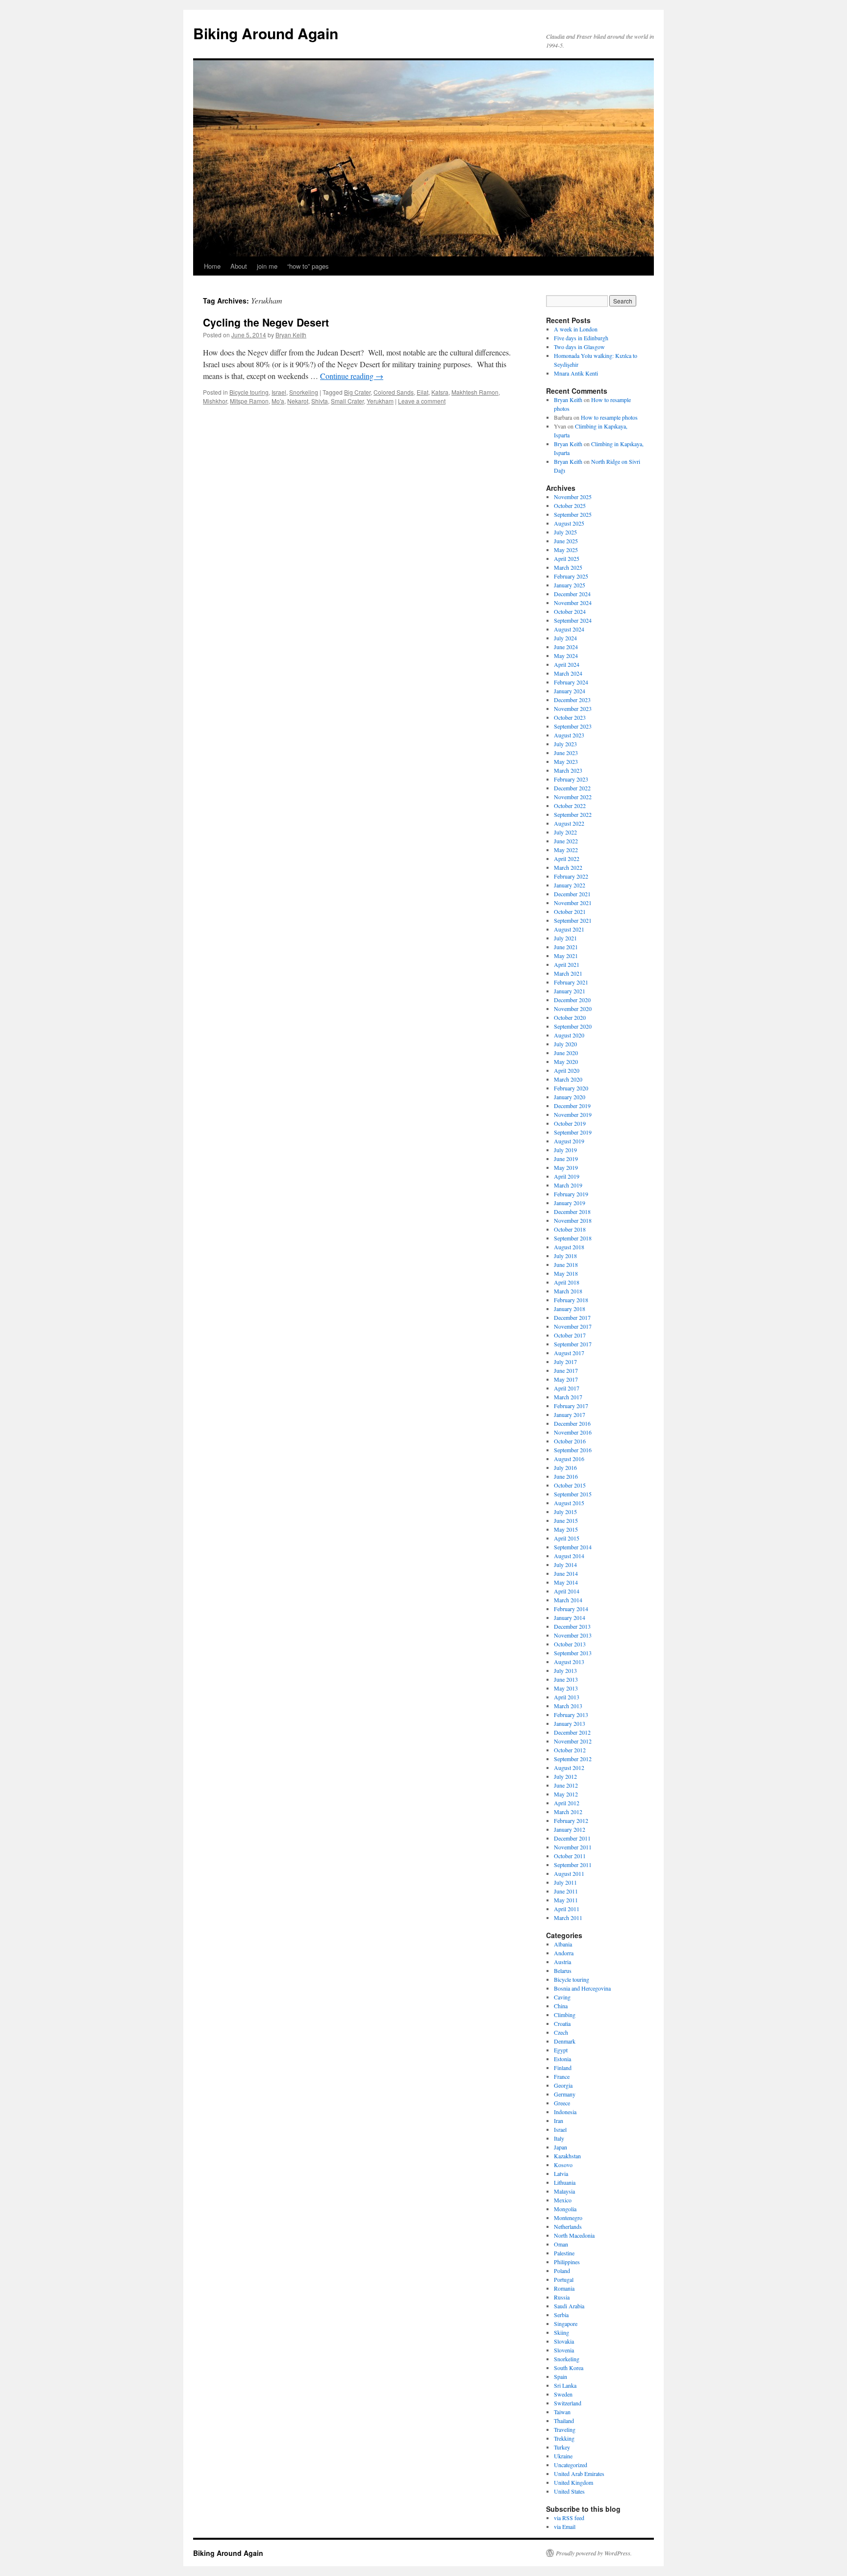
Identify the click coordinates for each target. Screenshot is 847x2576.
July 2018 (565, 1256)
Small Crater (347, 401)
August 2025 (569, 523)
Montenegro (568, 2218)
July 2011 (565, 1882)
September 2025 (573, 514)
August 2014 (569, 1556)
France (562, 2076)
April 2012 (567, 1803)
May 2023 (566, 761)
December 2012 (572, 1732)
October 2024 (570, 611)
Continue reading (352, 376)
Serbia (561, 2315)
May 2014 (566, 1582)
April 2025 (567, 558)
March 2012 (568, 1812)
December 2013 (572, 1626)
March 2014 (568, 1600)
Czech (561, 2032)
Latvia (561, 2173)
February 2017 (571, 1406)
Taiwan (562, 2412)
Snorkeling (304, 392)
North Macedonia (574, 2235)
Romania (564, 2288)
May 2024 (566, 656)
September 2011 (573, 1865)
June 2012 (566, 1785)
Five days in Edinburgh (581, 338)
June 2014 (566, 1573)
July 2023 (565, 744)
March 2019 (568, 1185)
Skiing (561, 2332)
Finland (563, 2068)
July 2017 (565, 1362)
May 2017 (566, 1379)
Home (212, 266)
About (239, 266)
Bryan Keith (291, 335)
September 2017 (573, 1344)
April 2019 (567, 1176)
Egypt (561, 2050)
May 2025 (566, 550)
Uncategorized (571, 2465)
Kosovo (563, 2165)
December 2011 (572, 1838)
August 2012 (569, 1768)
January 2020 (570, 1097)
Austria (562, 1962)
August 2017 (569, 1353)
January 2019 (570, 1203)
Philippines (567, 2262)
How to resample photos (609, 417)
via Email (565, 2526)
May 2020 (566, 1061)
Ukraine (563, 2456)
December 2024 (572, 594)
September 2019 (573, 1132)
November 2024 (573, 603)
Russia (562, 2297)
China (561, 2006)
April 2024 (567, 664)
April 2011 (567, 1909)
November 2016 (573, 1432)
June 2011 (566, 1891)
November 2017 (573, 1326)
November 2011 (573, 1847)
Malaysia (564, 2191)
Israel (279, 392)
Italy (559, 2138)
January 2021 (570, 991)
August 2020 (569, 1035)
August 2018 (569, 1247)
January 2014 (570, 1617)
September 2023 (573, 726)
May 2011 (566, 1900)
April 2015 (567, 1538)
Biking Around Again (266, 33)
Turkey (562, 2447)
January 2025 (570, 585)
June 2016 (566, 1476)
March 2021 (568, 973)
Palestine (564, 2253)
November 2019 (573, 1114)
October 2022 (570, 806)
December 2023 (572, 700)
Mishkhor (215, 401)
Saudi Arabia (569, 2306)
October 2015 (570, 1485)
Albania (563, 1944)
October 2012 (570, 1750)
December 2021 (572, 894)
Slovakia (564, 2341)
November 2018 (573, 1220)
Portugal (564, 2279)
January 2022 (570, 885)
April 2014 (567, 1591)
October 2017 (570, 1335)
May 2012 (566, 1794)
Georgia (563, 2085)
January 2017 (570, 1414)
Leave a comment (422, 401)
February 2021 (571, 982)
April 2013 (567, 1697)
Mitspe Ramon (249, 401)
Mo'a (278, 401)
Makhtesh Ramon (475, 392)
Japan (561, 2147)
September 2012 (573, 1759)
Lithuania (565, 2182)
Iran (559, 2121)
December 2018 (572, 1212)
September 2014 (573, 1547)
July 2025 (565, 532)
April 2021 (567, 964)
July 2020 (565, 1044)
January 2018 (570, 1309)
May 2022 (566, 850)
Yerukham (380, 401)
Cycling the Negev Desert (266, 322)
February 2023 (571, 779)
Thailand (564, 2421)
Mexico (563, 2200)
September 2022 (573, 814)
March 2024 (568, 673)
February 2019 (571, 1194)
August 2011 (569, 1873)
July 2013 (565, 1670)
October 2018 (570, 1229)
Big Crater (357, 392)
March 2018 (568, 1291)
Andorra (564, 1953)
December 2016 (572, 1423)
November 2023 (573, 708)
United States (569, 2491)
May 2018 (566, 1273)
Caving (562, 1997)
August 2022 (569, 823)
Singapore (566, 2323)
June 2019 (566, 1159)
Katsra (440, 392)
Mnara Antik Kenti (576, 373)
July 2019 (565, 1150)
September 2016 (573, 1450)
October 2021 (570, 911)
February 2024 (571, 682)
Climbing (565, 2015)
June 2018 (566, 1264)
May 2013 (566, 1688)
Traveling (565, 2429)
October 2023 (570, 717)
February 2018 (571, 1300)
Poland (562, 2271)
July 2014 (565, 1565)
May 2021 (566, 956)
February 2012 (571, 1820)
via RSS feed (569, 2518)
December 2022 (572, 788)
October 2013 (570, 1644)
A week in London (576, 329)
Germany (565, 2094)
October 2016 (570, 1441)
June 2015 (566, 1520)
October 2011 (570, 1856)
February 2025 (571, 576)
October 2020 (570, 1017)
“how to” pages (308, 266)
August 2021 (569, 929)
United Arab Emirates (579, 2474)
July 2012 (565, 1776)
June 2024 (566, 647)
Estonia (562, 2059)
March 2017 (568, 1397)
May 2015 (566, 1529)
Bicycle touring (249, 392)
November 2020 (573, 1009)
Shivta (320, 401)
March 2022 (568, 867)
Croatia (562, 2023)
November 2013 (573, 1635)
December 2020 (572, 1000)
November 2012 (573, 1741)
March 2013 (568, 1706)
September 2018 (573, 1238)
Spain (561, 2376)
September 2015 (573, 1494)
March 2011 (568, 1918)
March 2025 (568, 567)
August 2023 (569, 735)
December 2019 (572, 1106)
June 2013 (566, 1679)
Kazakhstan (567, 2156)
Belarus (563, 1970)
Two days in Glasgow (579, 347)
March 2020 (568, 1079)
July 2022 (565, 832)
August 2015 (569, 1503)
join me (267, 266)
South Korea (569, 2368)
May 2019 (566, 1167)
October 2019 (570, 1123)
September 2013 (573, 1653)
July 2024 (565, 638)
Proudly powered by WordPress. (594, 2553)
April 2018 (567, 1282)
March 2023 (568, 770)
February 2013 (571, 1715)
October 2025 (570, 505)
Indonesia (565, 2112)
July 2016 (565, 1467)
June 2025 (566, 541)
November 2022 (573, 797)
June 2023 (566, 753)
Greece (562, 2103)
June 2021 (566, 947)
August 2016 (569, 1459)
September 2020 (573, 1026)
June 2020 (566, 1053)
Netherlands (568, 2226)
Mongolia (565, 2209)
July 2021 (565, 938)
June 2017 (566, 1370)
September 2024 (573, 620)
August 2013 (569, 1662)
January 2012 (570, 1829)
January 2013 (570, 1723)
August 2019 (569, 1141)
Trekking (564, 2438)
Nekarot (298, 401)
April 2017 (567, 1388)
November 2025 (573, 497)
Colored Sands (394, 392)
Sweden (563, 2394)
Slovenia (564, 2350)
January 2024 (570, 691)
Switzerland (568, 2403)
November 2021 (573, 903)
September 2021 (573, 920)
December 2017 (572, 1317)
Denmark (565, 2041)
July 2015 (565, 1512)
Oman (561, 2244)
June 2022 (566, 841)
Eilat (423, 392)
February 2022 (571, 876)
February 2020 (571, 1088)
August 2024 (569, 629)
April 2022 (567, 859)
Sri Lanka (565, 2385)
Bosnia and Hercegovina (582, 1988)
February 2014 (571, 1609)
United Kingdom (573, 2482)
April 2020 (567, 1070)
